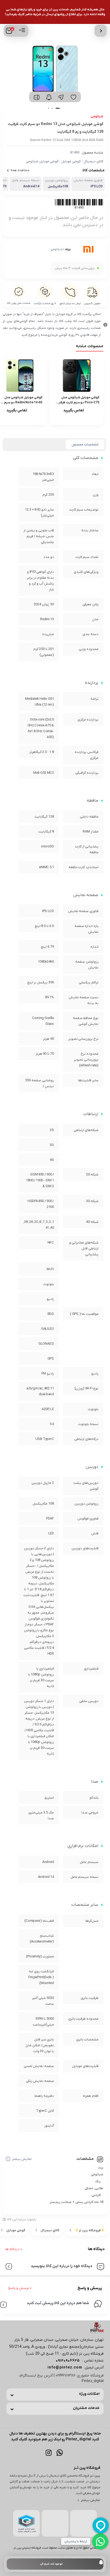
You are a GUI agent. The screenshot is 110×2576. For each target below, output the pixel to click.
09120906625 (68, 2361)
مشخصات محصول (85, 444)
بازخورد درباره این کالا (22, 2219)
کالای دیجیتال (93, 161)
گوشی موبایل (71, 161)
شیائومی (57, 249)
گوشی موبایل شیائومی (42, 161)
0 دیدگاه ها (14, 2249)
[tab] (85, 445)
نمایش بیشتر (22, 2159)
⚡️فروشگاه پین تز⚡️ (90, 2230)
